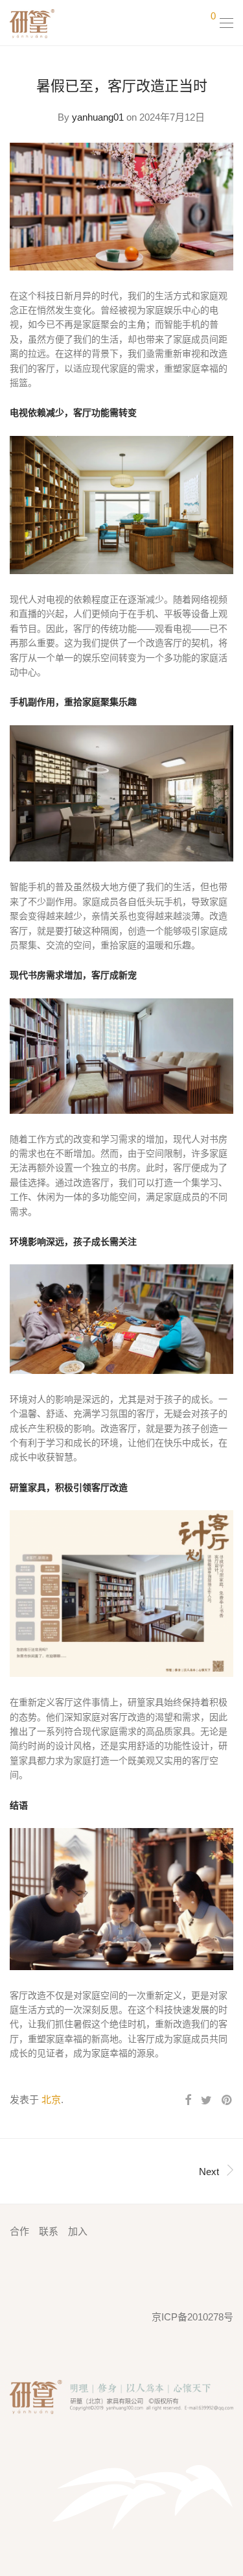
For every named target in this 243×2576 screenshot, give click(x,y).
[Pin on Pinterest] (227, 2101)
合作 (19, 2231)
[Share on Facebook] (188, 2101)
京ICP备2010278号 (192, 2317)
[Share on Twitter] (206, 2101)
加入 (78, 2231)
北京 (51, 2100)
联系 (49, 2231)
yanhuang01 (98, 117)
